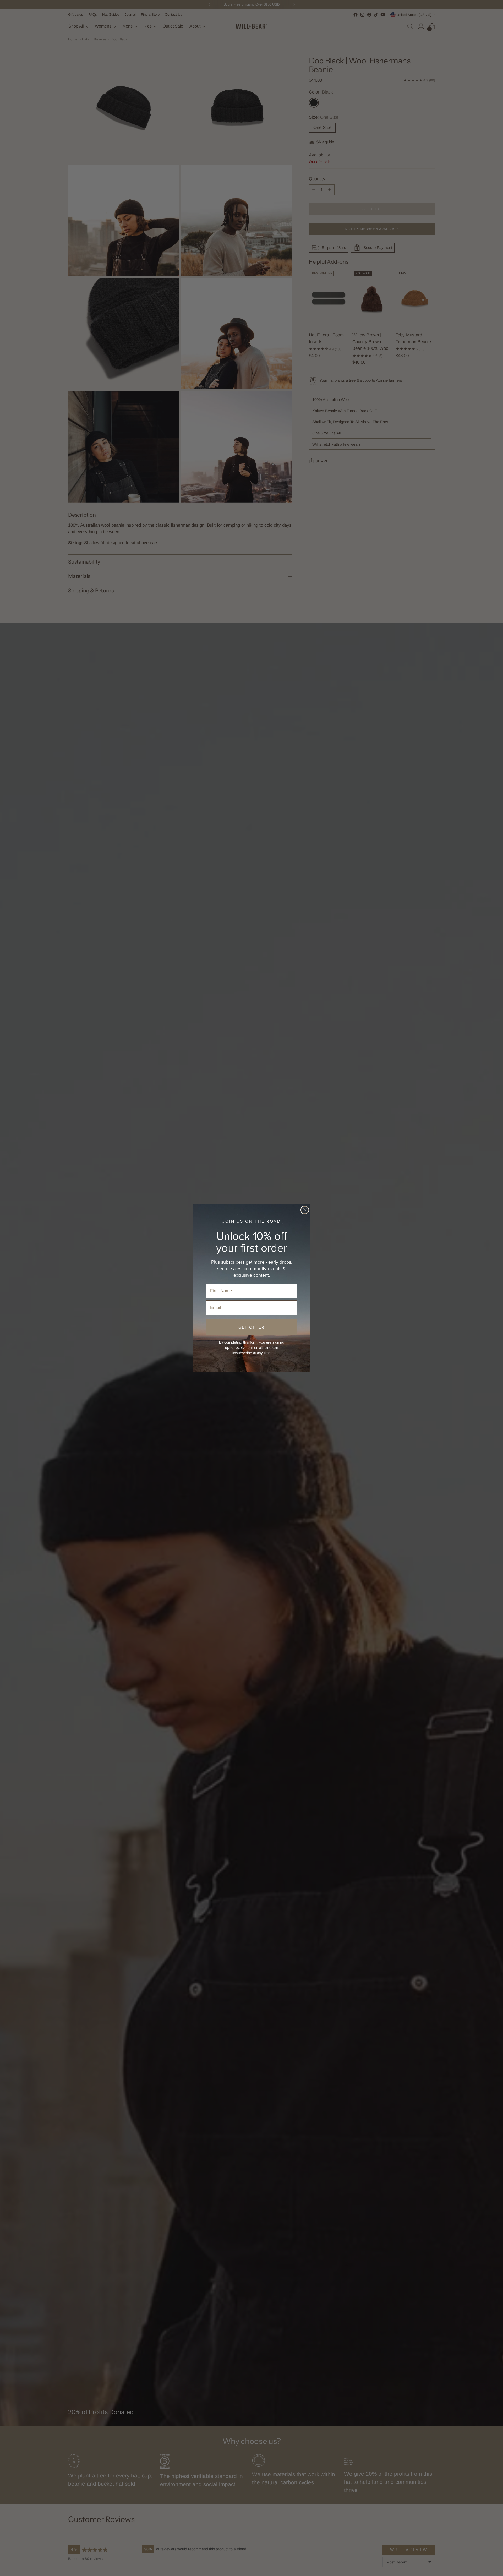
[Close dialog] (305, 1210)
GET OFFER (251, 1327)
